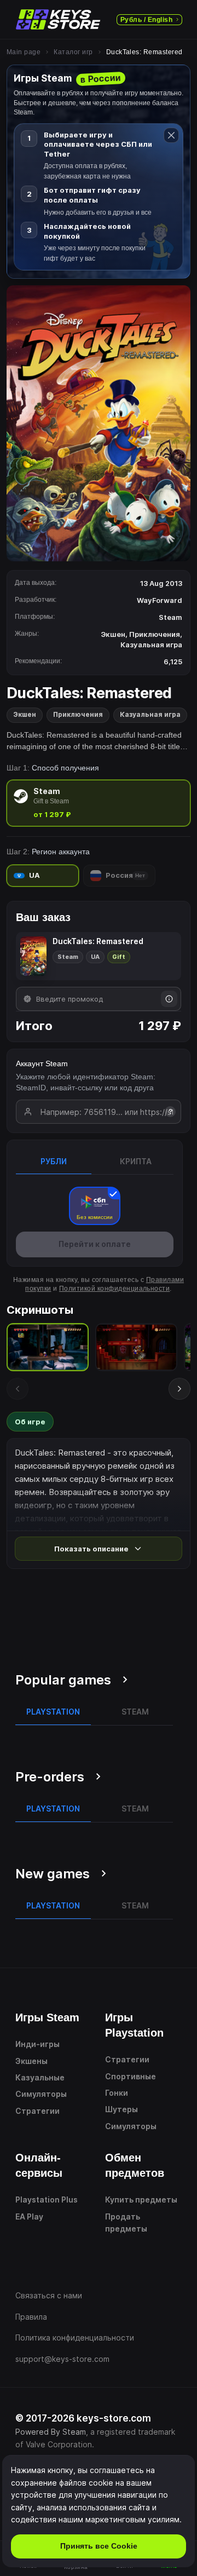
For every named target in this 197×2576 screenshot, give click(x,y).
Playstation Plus (47, 2200)
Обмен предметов (135, 2165)
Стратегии (37, 2111)
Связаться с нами (49, 2295)
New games (53, 1874)
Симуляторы (41, 2094)
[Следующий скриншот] (179, 1389)
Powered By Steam (51, 2432)
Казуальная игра (150, 714)
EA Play (29, 2216)
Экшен (25, 714)
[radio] (99, 803)
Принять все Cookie (99, 2546)
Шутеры (121, 2109)
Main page (24, 52)
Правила (31, 2317)
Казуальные (40, 2077)
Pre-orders (50, 1777)
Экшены (31, 2061)
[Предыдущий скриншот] (18, 1389)
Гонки (117, 2093)
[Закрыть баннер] (171, 135)
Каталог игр (73, 52)
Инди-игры (37, 2044)
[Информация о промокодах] (169, 999)
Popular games (63, 1680)
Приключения (78, 714)
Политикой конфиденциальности (114, 1289)
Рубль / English (146, 20)
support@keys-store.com (62, 2359)
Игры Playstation (134, 2025)
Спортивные (131, 2076)
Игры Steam (47, 2017)
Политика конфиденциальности (75, 2338)
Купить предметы (141, 2200)
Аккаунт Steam (42, 1063)
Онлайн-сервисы (39, 2165)
